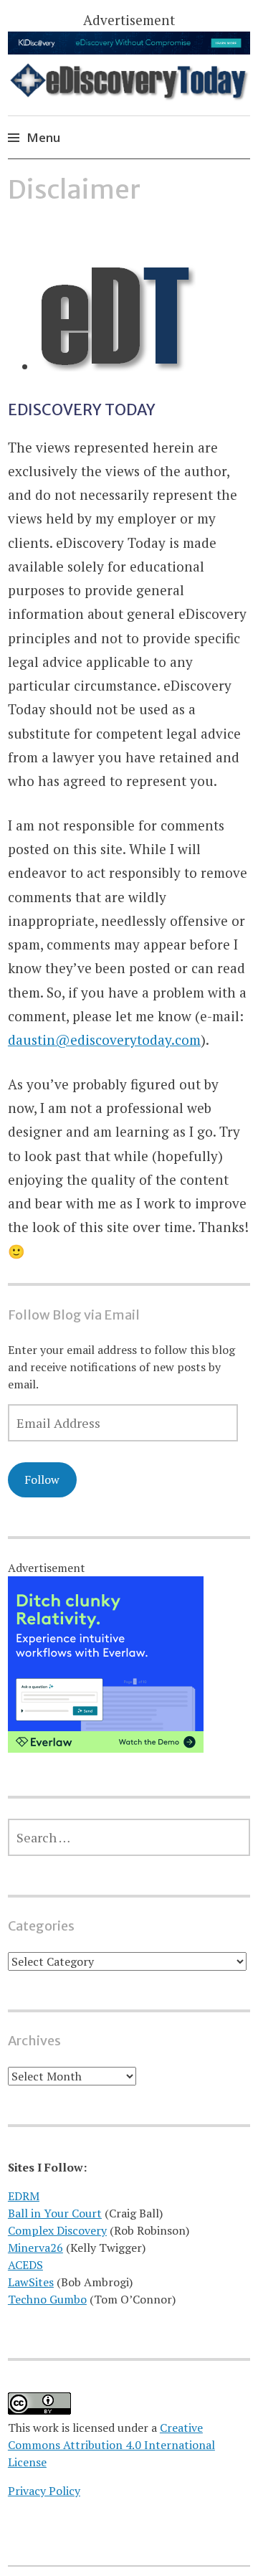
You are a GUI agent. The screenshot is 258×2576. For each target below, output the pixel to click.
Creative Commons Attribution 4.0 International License (111, 2445)
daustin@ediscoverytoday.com (104, 1040)
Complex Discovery (57, 2230)
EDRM (24, 2196)
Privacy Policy (44, 2491)
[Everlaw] (106, 1748)
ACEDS (25, 2265)
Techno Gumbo (47, 2299)
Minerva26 (35, 2248)
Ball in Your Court (55, 2213)
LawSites (31, 2282)
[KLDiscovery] (129, 49)
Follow (42, 1479)
